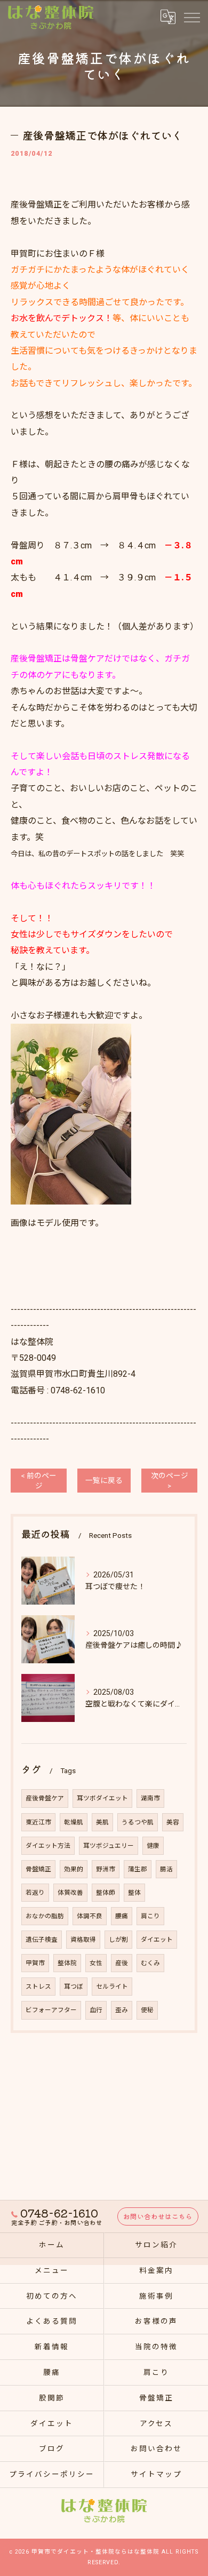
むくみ (150, 1963)
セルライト (112, 1987)
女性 (96, 1963)
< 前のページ (39, 1481)
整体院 (67, 1963)
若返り (35, 1893)
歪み (122, 2010)
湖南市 (150, 1798)
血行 (96, 2010)
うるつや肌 (138, 1822)
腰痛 (122, 1916)
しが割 (118, 1940)
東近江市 (38, 1822)
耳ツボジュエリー (109, 1846)
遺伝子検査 (42, 1940)
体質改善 (70, 1893)
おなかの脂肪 (45, 1916)
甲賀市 (35, 1963)
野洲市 (106, 1869)
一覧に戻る (104, 1480)
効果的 (74, 1869)
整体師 (106, 1893)
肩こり (150, 1916)
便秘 (147, 2010)
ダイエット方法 (48, 1846)
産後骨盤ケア (45, 1798)
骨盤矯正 (38, 1869)
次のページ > (170, 1481)
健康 (153, 1846)
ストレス (38, 1987)
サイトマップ (156, 2474)
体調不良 (90, 1916)
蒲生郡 (138, 1869)
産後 (122, 1963)
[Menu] (191, 17)
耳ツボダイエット (102, 1798)
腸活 (166, 1869)
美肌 (102, 1822)
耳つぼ (74, 1987)
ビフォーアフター (51, 2010)
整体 (134, 1893)
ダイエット (157, 1940)
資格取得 (83, 1940)
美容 (173, 1822)
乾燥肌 (74, 1822)
